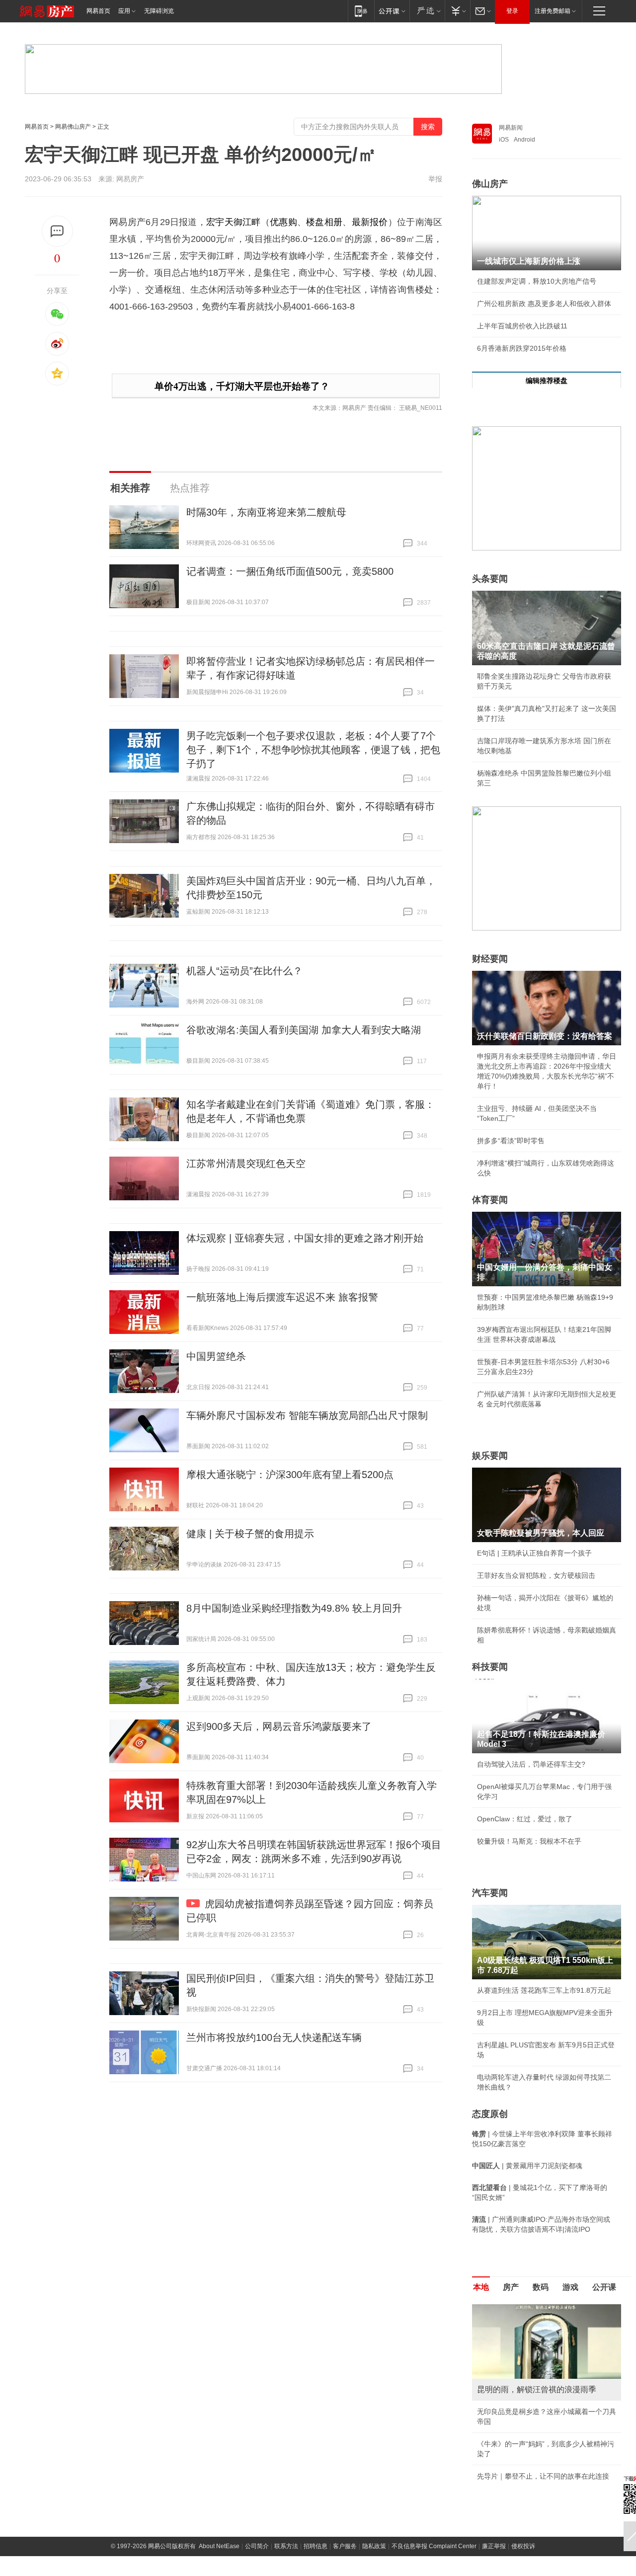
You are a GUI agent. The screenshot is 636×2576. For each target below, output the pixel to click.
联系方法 (286, 2546)
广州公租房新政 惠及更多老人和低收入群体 (544, 304)
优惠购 (283, 222)
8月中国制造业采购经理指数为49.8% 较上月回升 (294, 1608)
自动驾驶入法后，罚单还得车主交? (531, 1764)
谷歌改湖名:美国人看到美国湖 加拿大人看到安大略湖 (304, 1030)
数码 (541, 2287)
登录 (512, 11)
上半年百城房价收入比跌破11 (522, 326)
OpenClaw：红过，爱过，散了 (525, 1819)
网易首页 (98, 11)
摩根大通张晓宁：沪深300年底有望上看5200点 (290, 1475)
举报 (435, 179)
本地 (481, 2287)
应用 (124, 11)
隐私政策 (374, 2546)
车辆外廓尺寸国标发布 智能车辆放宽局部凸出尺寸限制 (307, 1415)
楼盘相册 (324, 222)
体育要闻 (490, 1200)
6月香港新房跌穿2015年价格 (522, 348)
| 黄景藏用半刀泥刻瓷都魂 (527, 2166)
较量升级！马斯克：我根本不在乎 (529, 1841)
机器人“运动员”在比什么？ (244, 971)
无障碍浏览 (159, 11)
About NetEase (219, 2546)
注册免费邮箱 (553, 11)
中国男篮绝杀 (216, 1356)
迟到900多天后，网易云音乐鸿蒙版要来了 (279, 1726)
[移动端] (361, 11)
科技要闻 (490, 1667)
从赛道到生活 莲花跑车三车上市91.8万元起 (544, 1990)
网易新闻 (511, 128)
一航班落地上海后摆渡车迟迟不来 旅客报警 (282, 1297)
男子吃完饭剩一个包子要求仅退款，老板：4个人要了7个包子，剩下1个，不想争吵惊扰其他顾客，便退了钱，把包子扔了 (313, 750)
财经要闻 (490, 959)
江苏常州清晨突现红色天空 (246, 1164)
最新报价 (370, 222)
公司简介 (257, 2546)
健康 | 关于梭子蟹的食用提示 (250, 1534)
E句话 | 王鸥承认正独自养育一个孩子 (534, 1553)
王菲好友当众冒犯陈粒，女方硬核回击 (536, 1575)
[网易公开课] (392, 11)
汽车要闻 (490, 1893)
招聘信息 (316, 2546)
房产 (511, 2287)
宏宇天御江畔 (234, 222)
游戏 (570, 2287)
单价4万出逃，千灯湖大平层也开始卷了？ (242, 386)
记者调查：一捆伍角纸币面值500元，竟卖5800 (290, 571)
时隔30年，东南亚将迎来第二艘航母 (266, 512)
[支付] (457, 11)
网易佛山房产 (73, 127)
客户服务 (345, 2546)
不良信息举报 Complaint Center (434, 2546)
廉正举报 (494, 2546)
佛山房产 (490, 184)
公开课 (604, 2287)
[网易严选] (427, 11)
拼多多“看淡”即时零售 (511, 1141)
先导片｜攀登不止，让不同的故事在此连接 (543, 2476)
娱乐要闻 (490, 1456)
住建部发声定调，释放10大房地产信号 (537, 281)
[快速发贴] (57, 231)
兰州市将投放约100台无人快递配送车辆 (274, 2037)
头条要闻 (490, 579)
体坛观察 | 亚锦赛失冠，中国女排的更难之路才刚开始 (305, 1238)
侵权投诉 (523, 2546)
